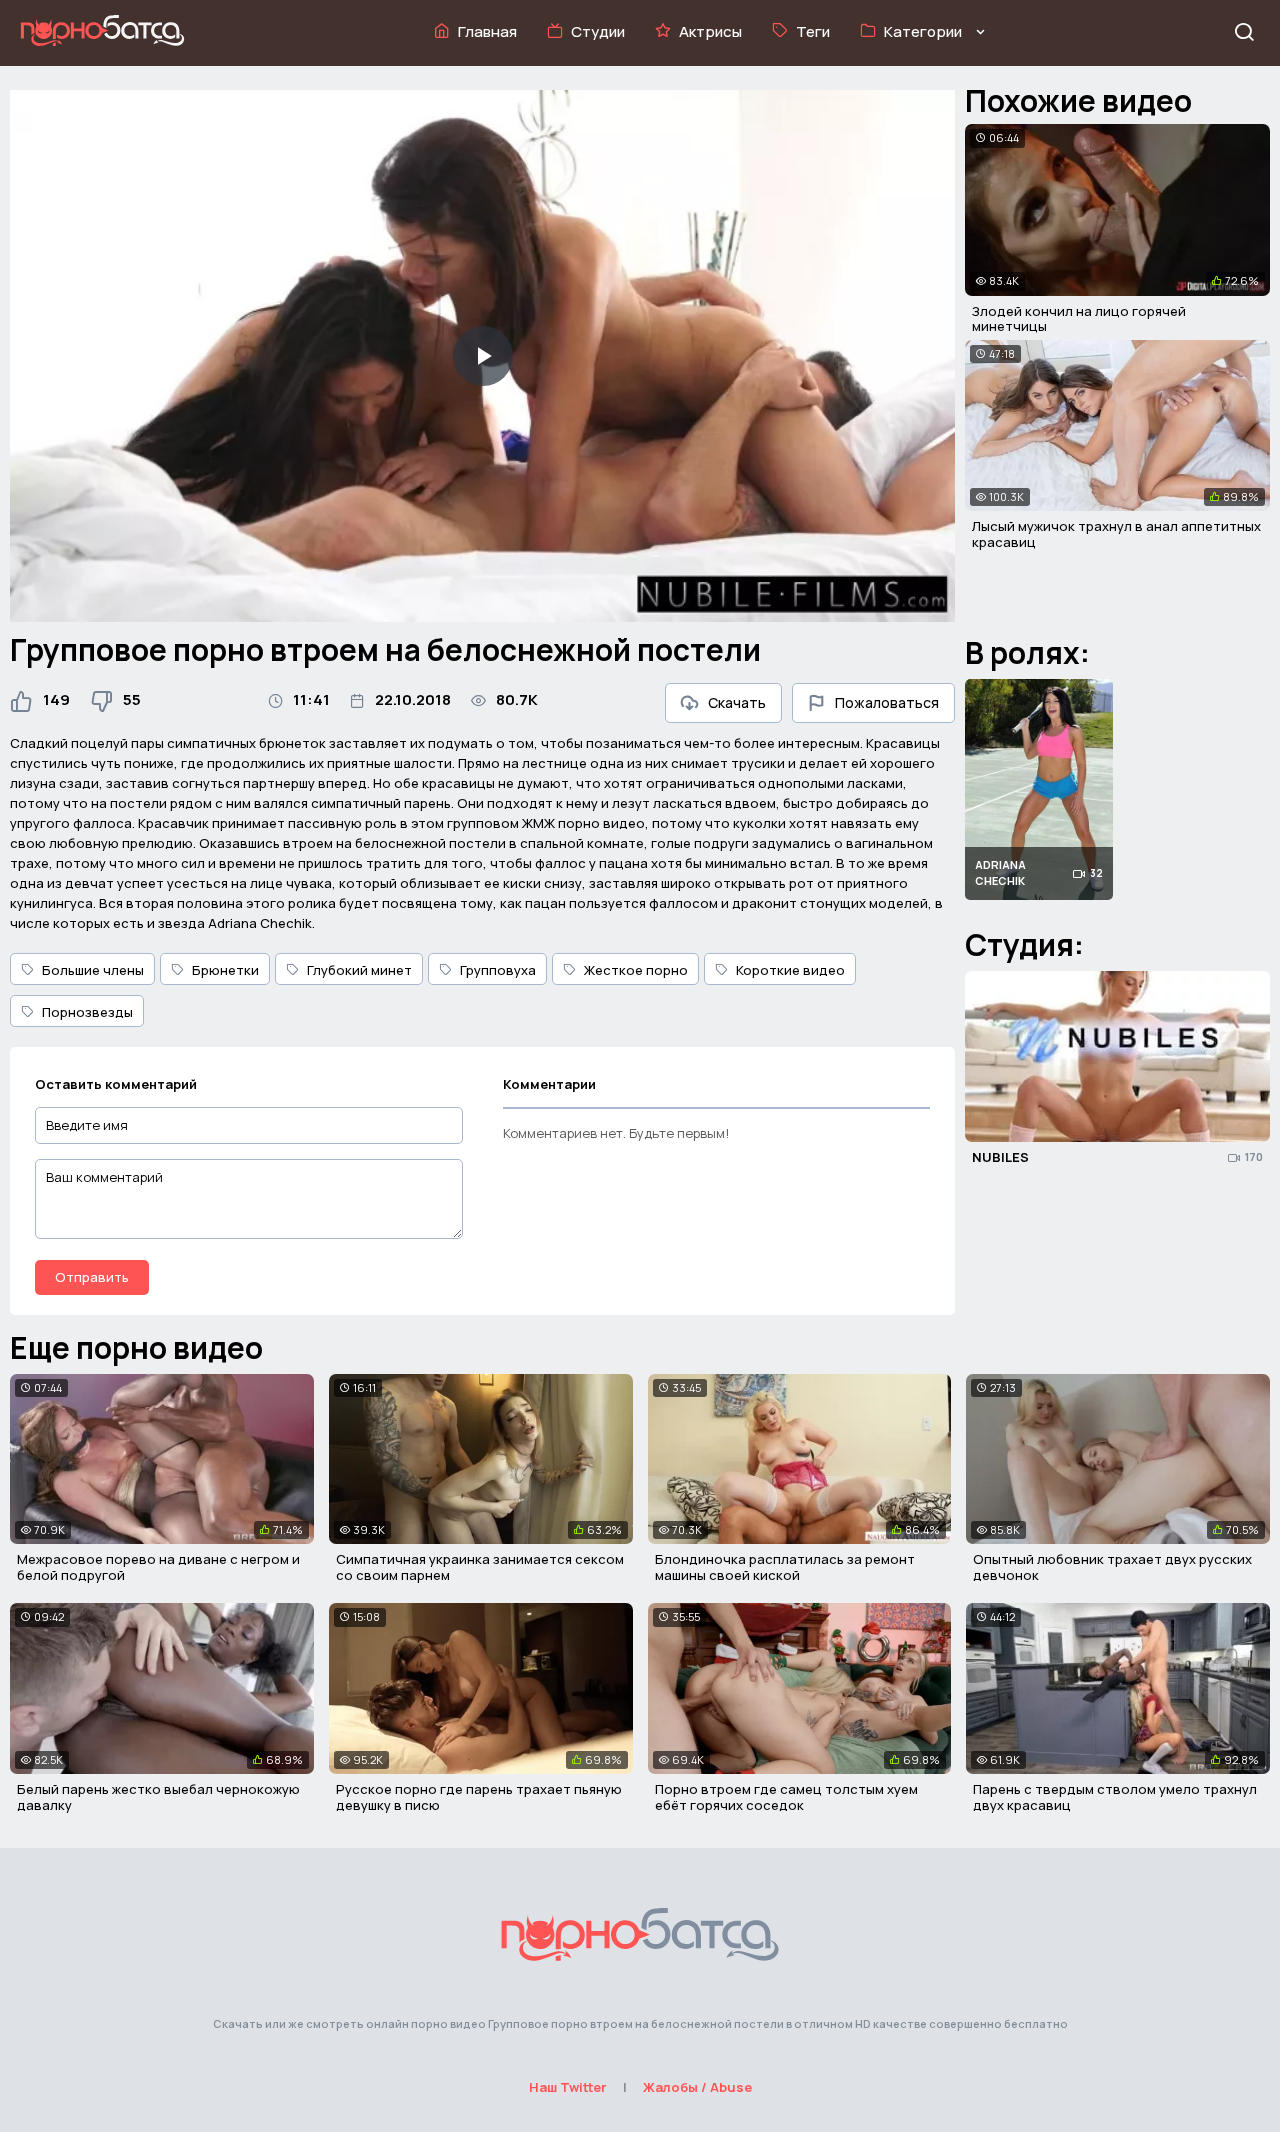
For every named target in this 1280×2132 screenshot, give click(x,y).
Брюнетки (225, 970)
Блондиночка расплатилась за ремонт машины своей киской (785, 1567)
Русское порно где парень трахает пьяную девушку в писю (479, 1797)
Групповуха (498, 970)
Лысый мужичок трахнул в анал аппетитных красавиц (1116, 534)
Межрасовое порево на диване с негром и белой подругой (158, 1567)
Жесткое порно (636, 970)
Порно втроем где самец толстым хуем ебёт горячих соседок (786, 1797)
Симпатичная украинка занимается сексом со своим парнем (480, 1567)
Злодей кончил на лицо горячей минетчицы (1079, 319)
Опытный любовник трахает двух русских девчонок (1112, 1567)
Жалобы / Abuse (697, 2087)
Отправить (92, 1277)
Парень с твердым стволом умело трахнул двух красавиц (1115, 1797)
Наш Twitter (568, 2087)
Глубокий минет (359, 970)
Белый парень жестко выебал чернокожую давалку (158, 1797)
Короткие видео (790, 970)
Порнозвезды (87, 1012)
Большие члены (93, 970)
